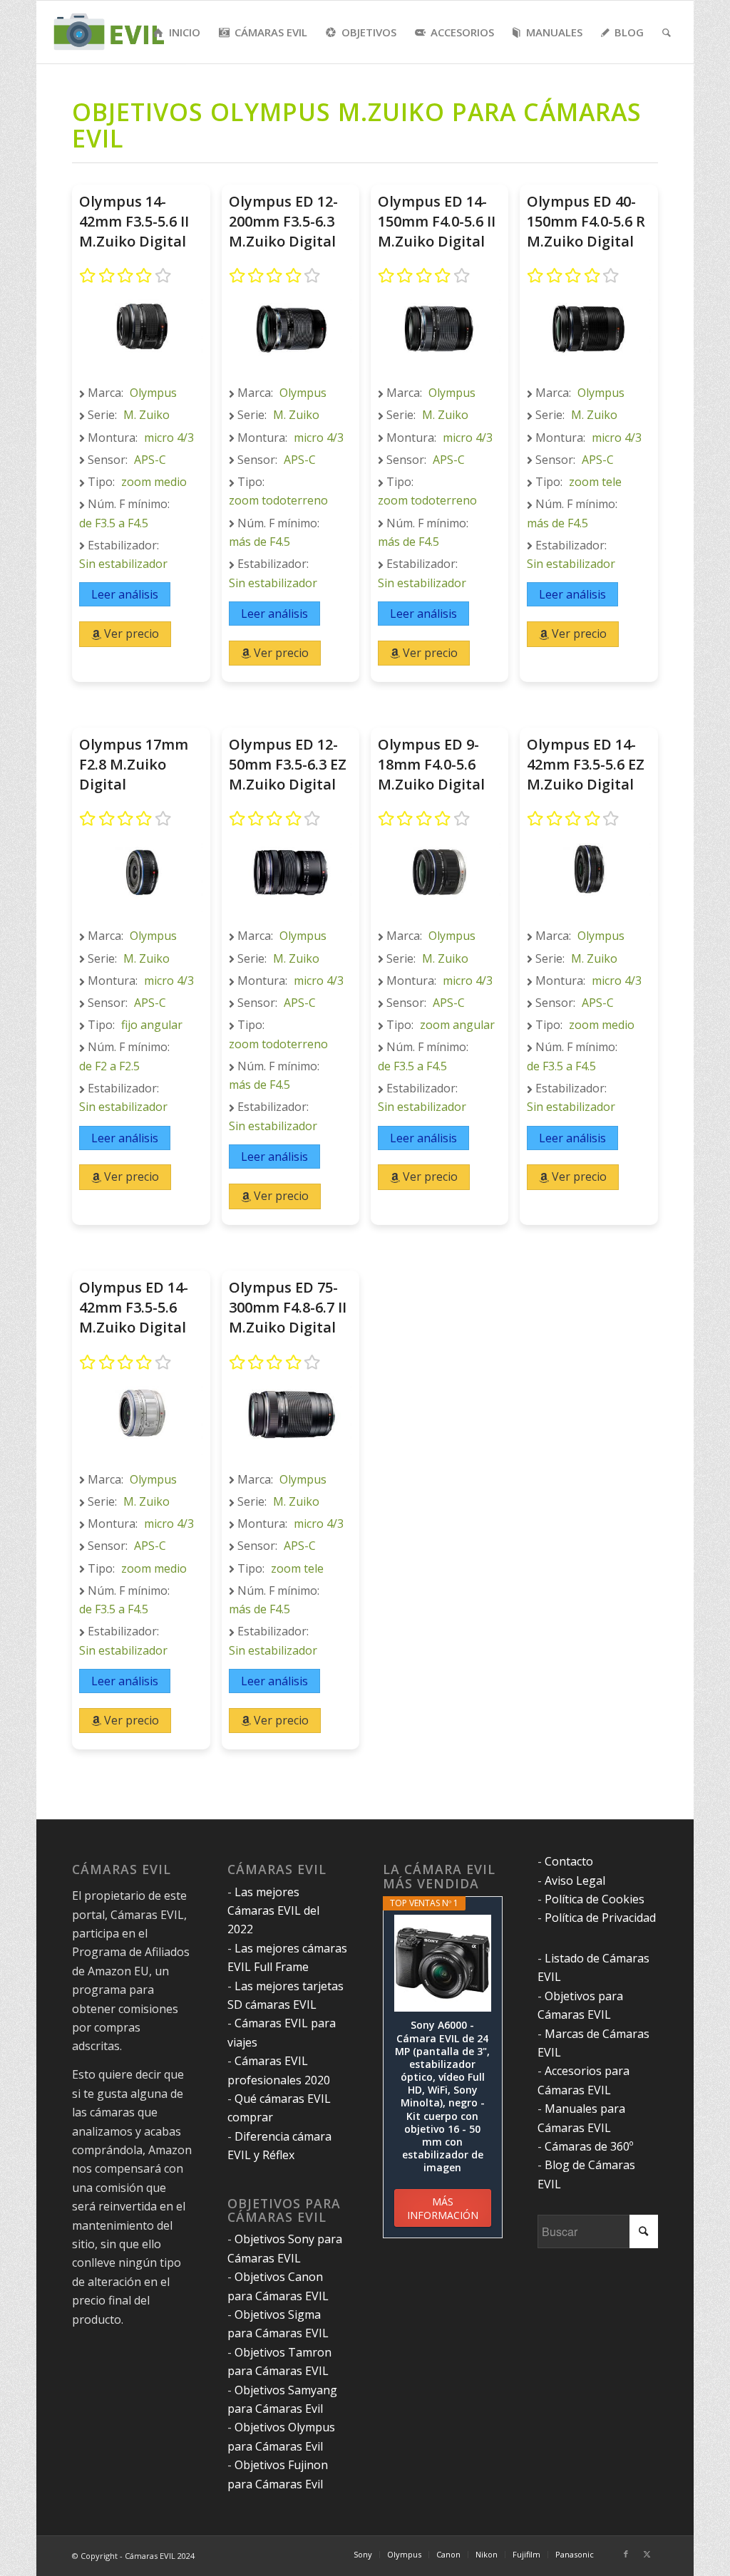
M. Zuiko (146, 415)
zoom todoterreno (278, 500)
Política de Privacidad (600, 1918)
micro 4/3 (169, 438)
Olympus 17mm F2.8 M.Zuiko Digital (134, 764)
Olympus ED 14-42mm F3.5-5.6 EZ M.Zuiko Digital (586, 764)
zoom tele (595, 482)
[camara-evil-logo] (118, 32)
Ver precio (130, 633)
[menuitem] (177, 32)
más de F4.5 (259, 542)
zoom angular (457, 1025)
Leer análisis (125, 594)
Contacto (569, 1861)
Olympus (153, 393)
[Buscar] (667, 32)
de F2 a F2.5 (109, 1066)
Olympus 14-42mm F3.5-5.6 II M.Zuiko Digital (134, 221)
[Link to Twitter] (647, 2554)
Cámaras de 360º (589, 2146)
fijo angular (152, 1025)
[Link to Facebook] (626, 2554)
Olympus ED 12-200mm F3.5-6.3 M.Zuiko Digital (283, 221)
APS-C (150, 460)
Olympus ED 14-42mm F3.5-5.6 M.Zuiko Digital (134, 1307)
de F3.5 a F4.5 (114, 523)
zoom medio (154, 482)
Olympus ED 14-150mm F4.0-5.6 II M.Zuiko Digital (437, 221)
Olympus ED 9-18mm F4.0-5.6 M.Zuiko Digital (431, 764)
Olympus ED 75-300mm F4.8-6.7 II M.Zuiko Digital (288, 1307)
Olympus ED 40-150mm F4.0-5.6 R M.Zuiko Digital (586, 221)
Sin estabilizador (123, 564)
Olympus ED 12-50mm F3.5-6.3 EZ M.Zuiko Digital (288, 764)
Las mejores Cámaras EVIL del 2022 (273, 1911)
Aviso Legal (575, 1881)
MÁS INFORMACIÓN (443, 2208)
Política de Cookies (595, 1899)
